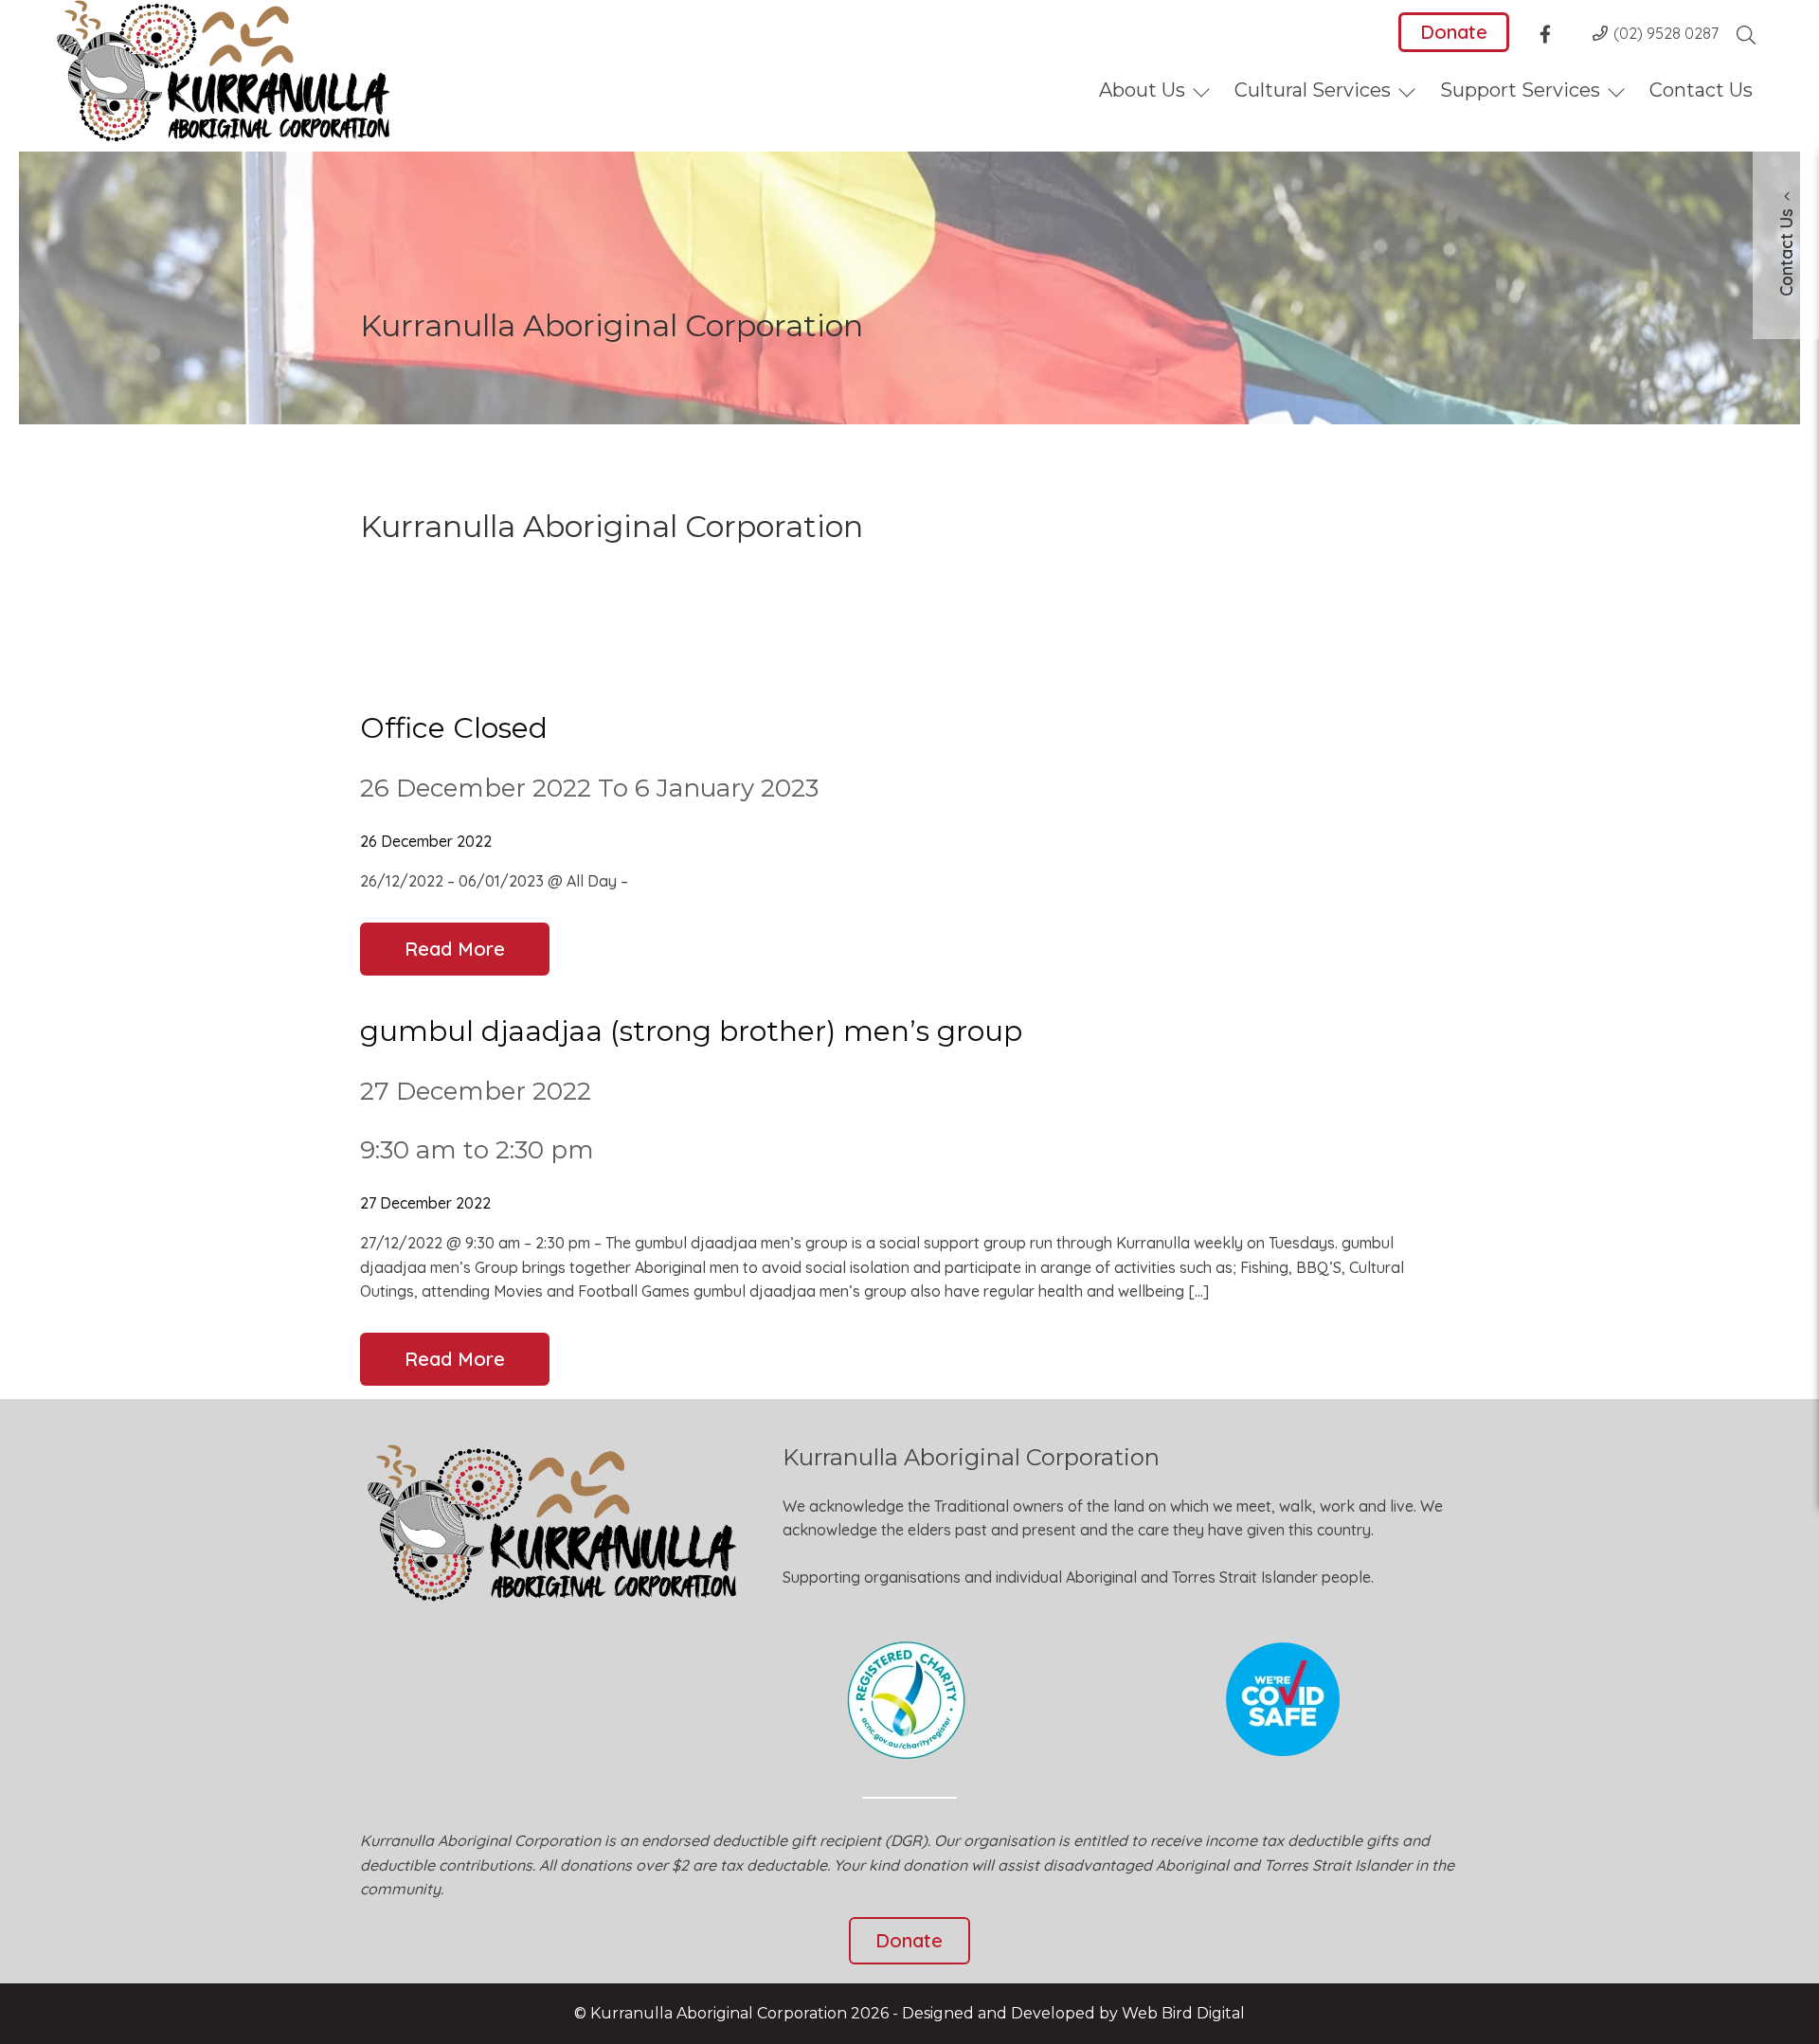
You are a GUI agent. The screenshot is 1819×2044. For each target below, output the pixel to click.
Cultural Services (1313, 90)
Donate (1454, 32)
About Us (1142, 90)
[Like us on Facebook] (1551, 37)
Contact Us (1701, 90)
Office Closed (454, 728)
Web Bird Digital (1183, 2013)
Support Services (1520, 90)
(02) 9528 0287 (1666, 33)
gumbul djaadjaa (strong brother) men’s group (691, 1031)
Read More (455, 949)
